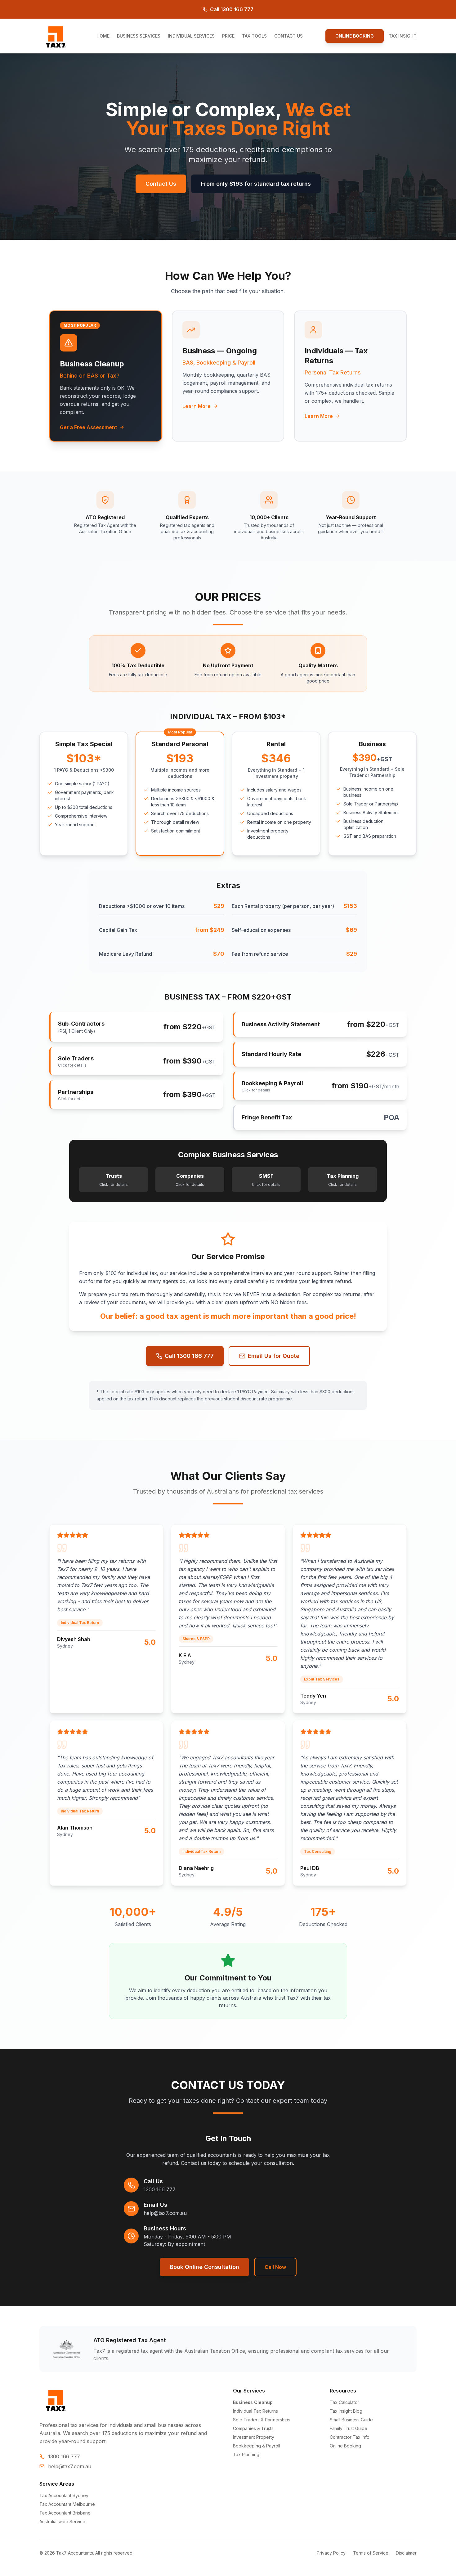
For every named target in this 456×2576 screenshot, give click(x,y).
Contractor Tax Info (350, 2437)
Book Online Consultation (204, 2267)
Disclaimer (406, 2553)
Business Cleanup (253, 2402)
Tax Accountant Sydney (64, 2495)
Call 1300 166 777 (232, 9)
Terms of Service (371, 2553)
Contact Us (161, 184)
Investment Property (254, 2437)
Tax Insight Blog (346, 2411)
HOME (103, 36)
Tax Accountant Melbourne (67, 2504)
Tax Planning (246, 2454)
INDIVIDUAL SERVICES (191, 36)
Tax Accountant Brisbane (65, 2513)
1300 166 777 (160, 2189)
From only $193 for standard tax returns (256, 184)
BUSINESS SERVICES (139, 36)
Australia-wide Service (62, 2522)
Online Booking (345, 2446)
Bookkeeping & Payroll (257, 2446)
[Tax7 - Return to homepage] (56, 36)
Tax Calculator (344, 2402)
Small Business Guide (351, 2420)
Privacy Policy (331, 2553)
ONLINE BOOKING (355, 36)
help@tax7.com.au (165, 2213)
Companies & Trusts (253, 2428)
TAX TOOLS (254, 36)
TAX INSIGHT (403, 36)
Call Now (275, 2267)
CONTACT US (288, 36)
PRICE (228, 36)
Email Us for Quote (274, 1356)
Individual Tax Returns (255, 2411)
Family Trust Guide (349, 2428)
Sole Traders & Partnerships (262, 2420)
